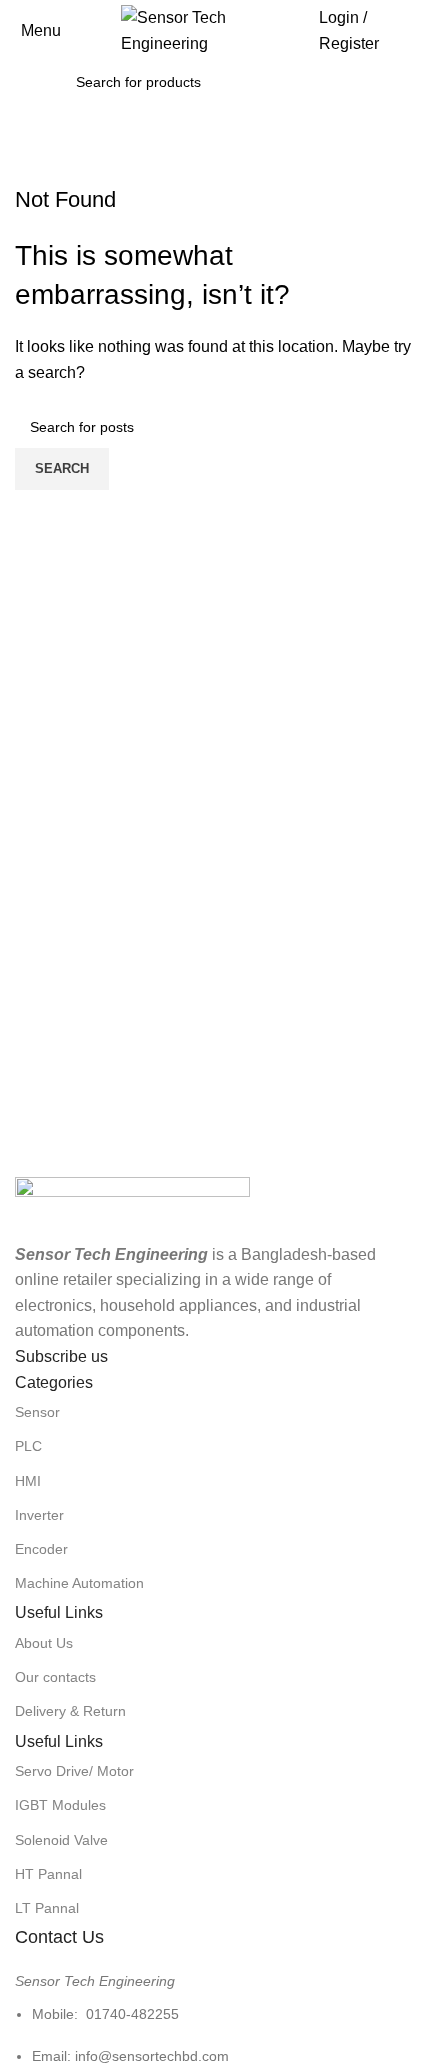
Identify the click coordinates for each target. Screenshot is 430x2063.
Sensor (37, 1412)
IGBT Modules (60, 1805)
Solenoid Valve (61, 1840)
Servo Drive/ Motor (74, 1771)
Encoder (41, 1549)
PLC (28, 1446)
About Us (44, 1643)
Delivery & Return (70, 1711)
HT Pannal (48, 1874)
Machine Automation (79, 1583)
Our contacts (55, 1677)
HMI (28, 1481)
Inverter (39, 1515)
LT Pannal (47, 1908)
